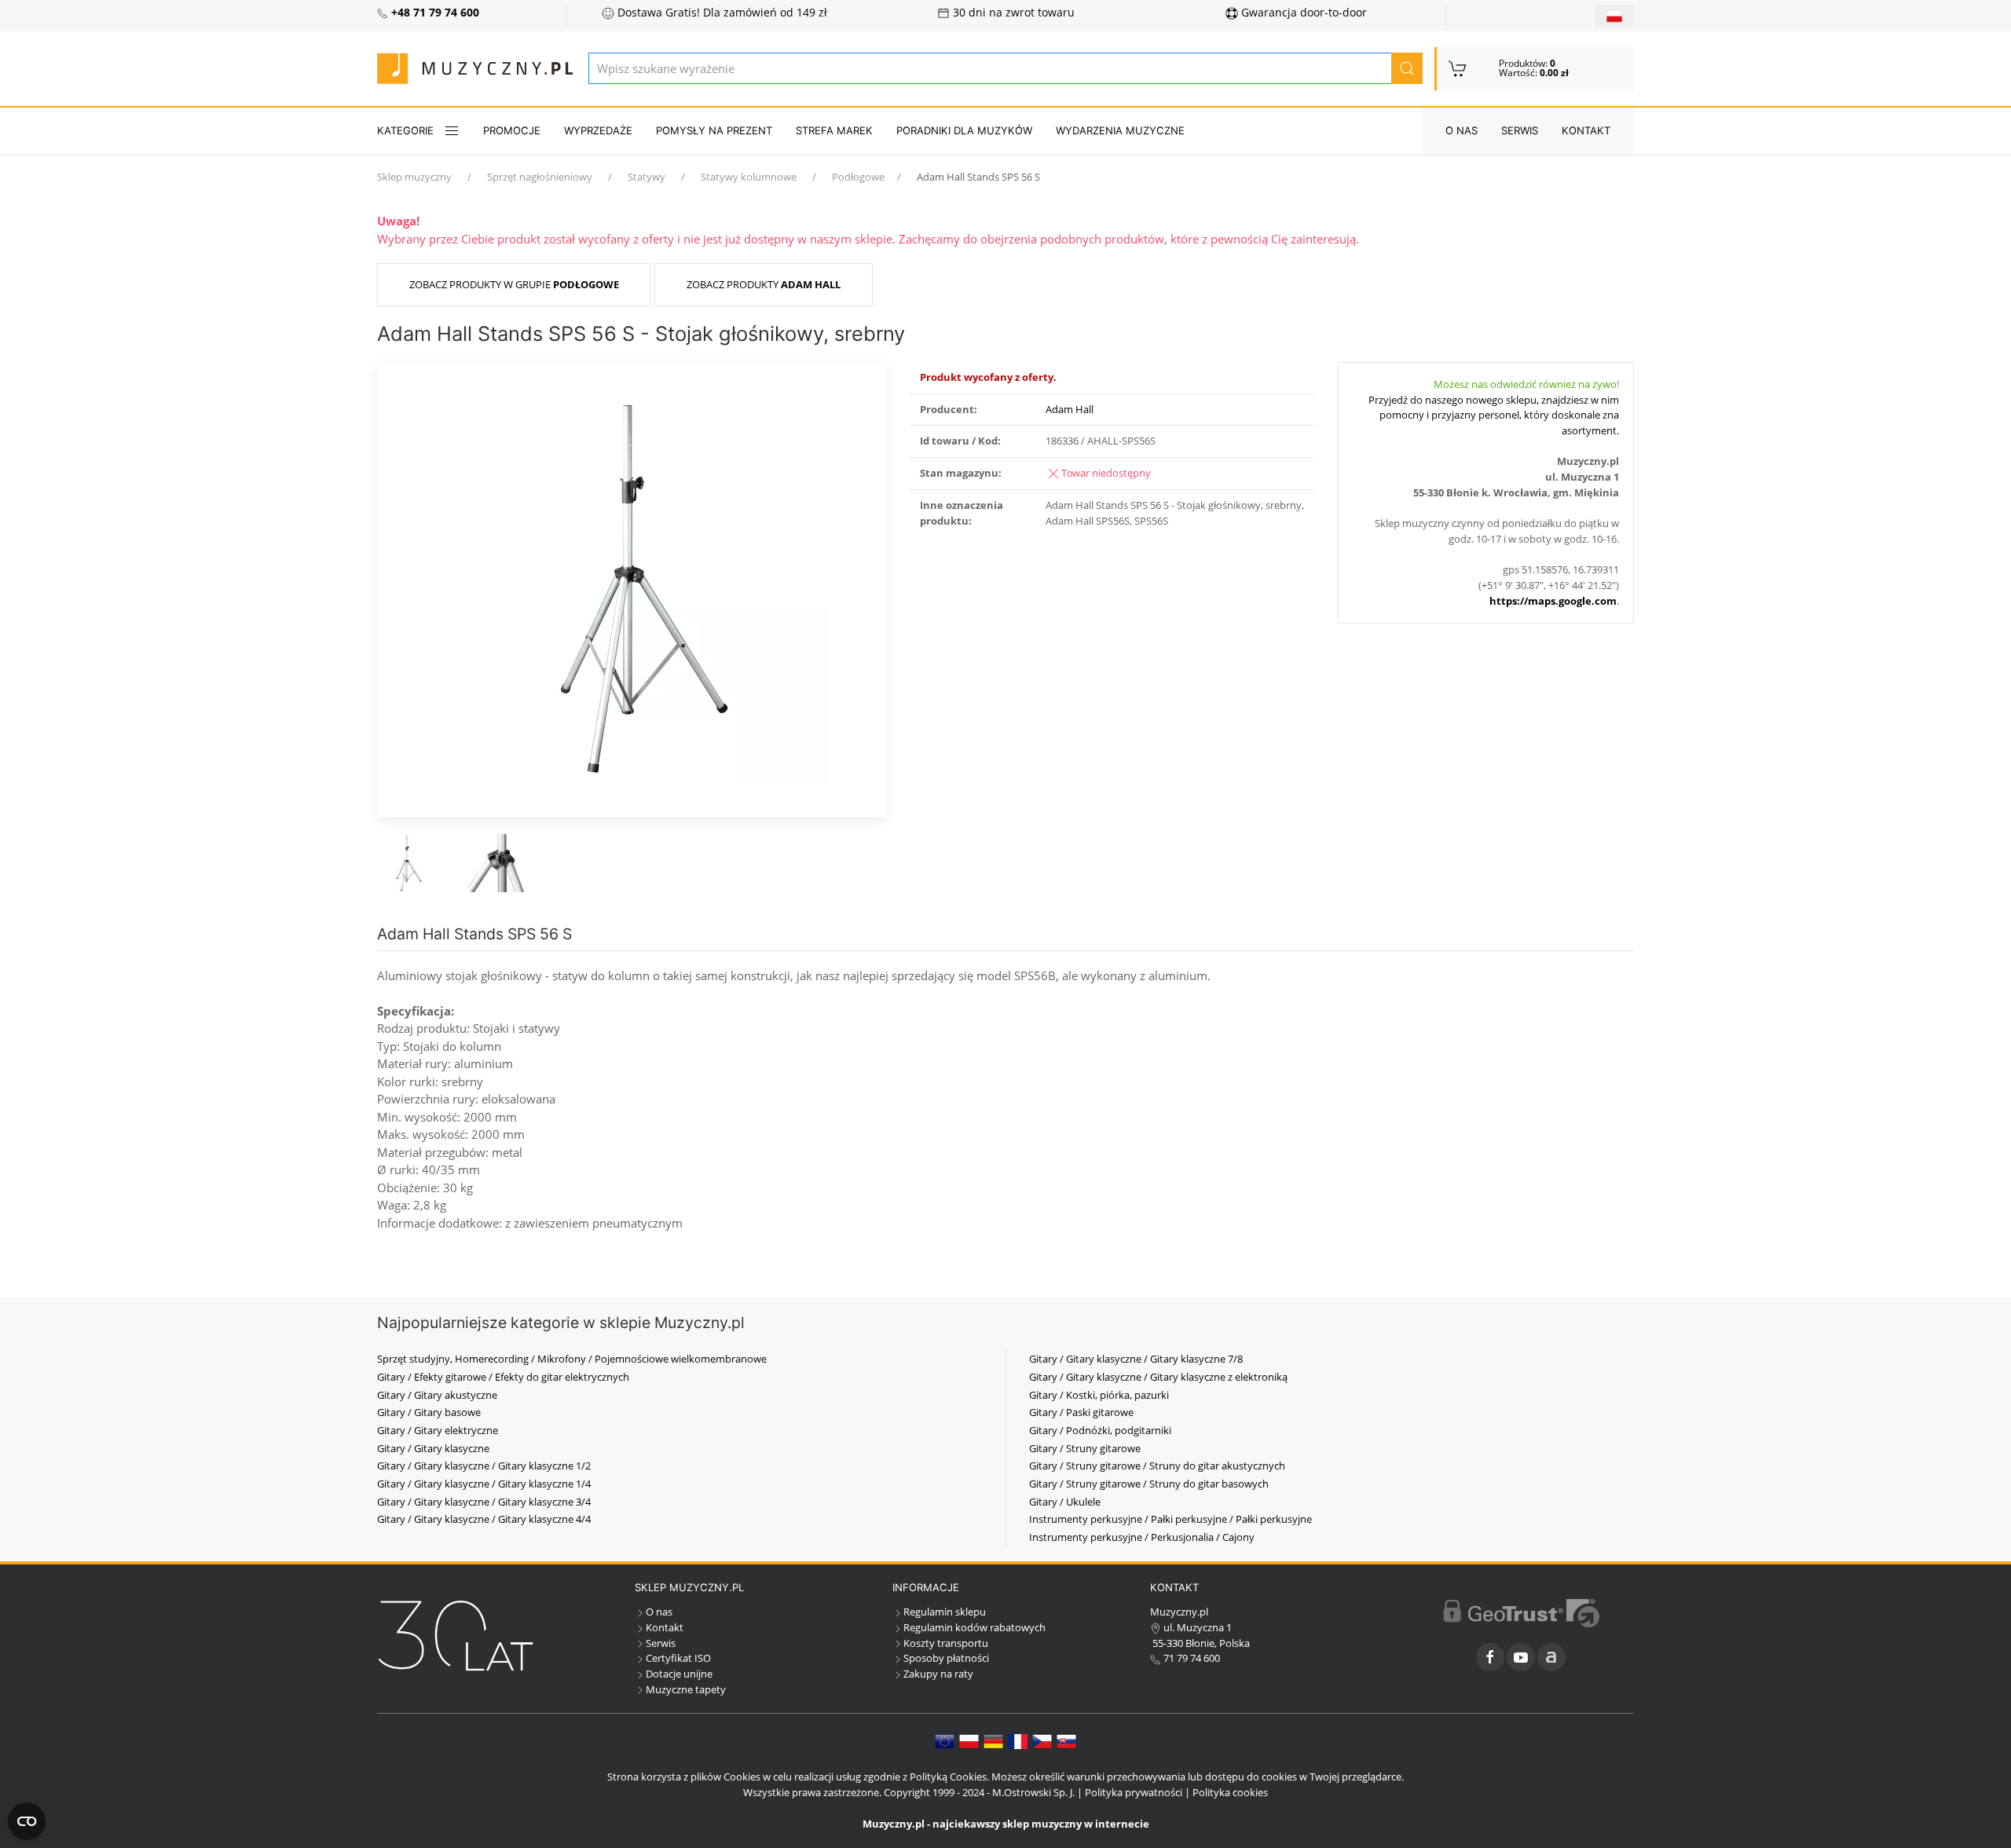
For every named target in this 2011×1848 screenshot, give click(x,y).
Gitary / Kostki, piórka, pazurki (1099, 1395)
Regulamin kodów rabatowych (974, 1627)
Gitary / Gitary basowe (429, 1412)
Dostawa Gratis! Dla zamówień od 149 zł (721, 13)
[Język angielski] (945, 1740)
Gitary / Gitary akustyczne (437, 1395)
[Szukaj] (1407, 68)
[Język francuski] (1018, 1740)
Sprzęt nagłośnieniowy (540, 177)
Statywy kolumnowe (749, 177)
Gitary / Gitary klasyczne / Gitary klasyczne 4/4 (484, 1519)
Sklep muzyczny (414, 177)
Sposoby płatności (946, 1658)
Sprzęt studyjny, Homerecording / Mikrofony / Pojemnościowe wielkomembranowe (572, 1359)
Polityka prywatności (1134, 1792)
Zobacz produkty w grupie (514, 284)
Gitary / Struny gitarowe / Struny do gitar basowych (1149, 1484)
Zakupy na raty (938, 1674)
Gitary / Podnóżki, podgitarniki (1100, 1430)
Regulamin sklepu (945, 1612)
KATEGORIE (405, 130)
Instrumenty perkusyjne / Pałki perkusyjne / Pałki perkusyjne (1170, 1519)
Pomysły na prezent (714, 130)
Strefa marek (834, 130)
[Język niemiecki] (993, 1740)
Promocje (512, 130)
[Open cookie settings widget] (27, 1821)
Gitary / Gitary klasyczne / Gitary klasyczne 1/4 (484, 1484)
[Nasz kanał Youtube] (1521, 1657)
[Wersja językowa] (1614, 16)
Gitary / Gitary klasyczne (433, 1448)
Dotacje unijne (679, 1674)
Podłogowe (858, 177)
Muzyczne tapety (686, 1689)
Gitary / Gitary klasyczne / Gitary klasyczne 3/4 (484, 1502)
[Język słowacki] (1066, 1740)
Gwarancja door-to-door (1302, 13)
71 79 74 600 (1190, 1658)
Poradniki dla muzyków (964, 130)
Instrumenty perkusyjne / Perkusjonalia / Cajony (1142, 1537)
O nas (1462, 130)
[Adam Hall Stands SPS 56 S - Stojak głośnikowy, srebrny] (632, 588)
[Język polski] (969, 1740)
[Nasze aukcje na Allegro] (1551, 1657)
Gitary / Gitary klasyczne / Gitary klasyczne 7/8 (1136, 1359)
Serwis (1520, 130)
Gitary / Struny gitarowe (1085, 1448)
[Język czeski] (1042, 1740)
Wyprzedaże (598, 130)
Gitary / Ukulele (1065, 1502)
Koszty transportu (946, 1643)
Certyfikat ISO (678, 1658)
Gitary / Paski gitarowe (1081, 1412)
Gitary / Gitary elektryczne (438, 1430)
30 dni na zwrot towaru (1012, 13)
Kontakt (1586, 130)
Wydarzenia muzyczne (1120, 130)
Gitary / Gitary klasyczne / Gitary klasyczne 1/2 (484, 1466)
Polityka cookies (1230, 1792)
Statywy (647, 177)
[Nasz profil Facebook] (1490, 1657)
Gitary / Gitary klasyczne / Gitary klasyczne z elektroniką (1158, 1377)
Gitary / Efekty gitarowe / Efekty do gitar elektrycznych (503, 1377)
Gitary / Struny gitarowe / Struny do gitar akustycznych (1157, 1466)
